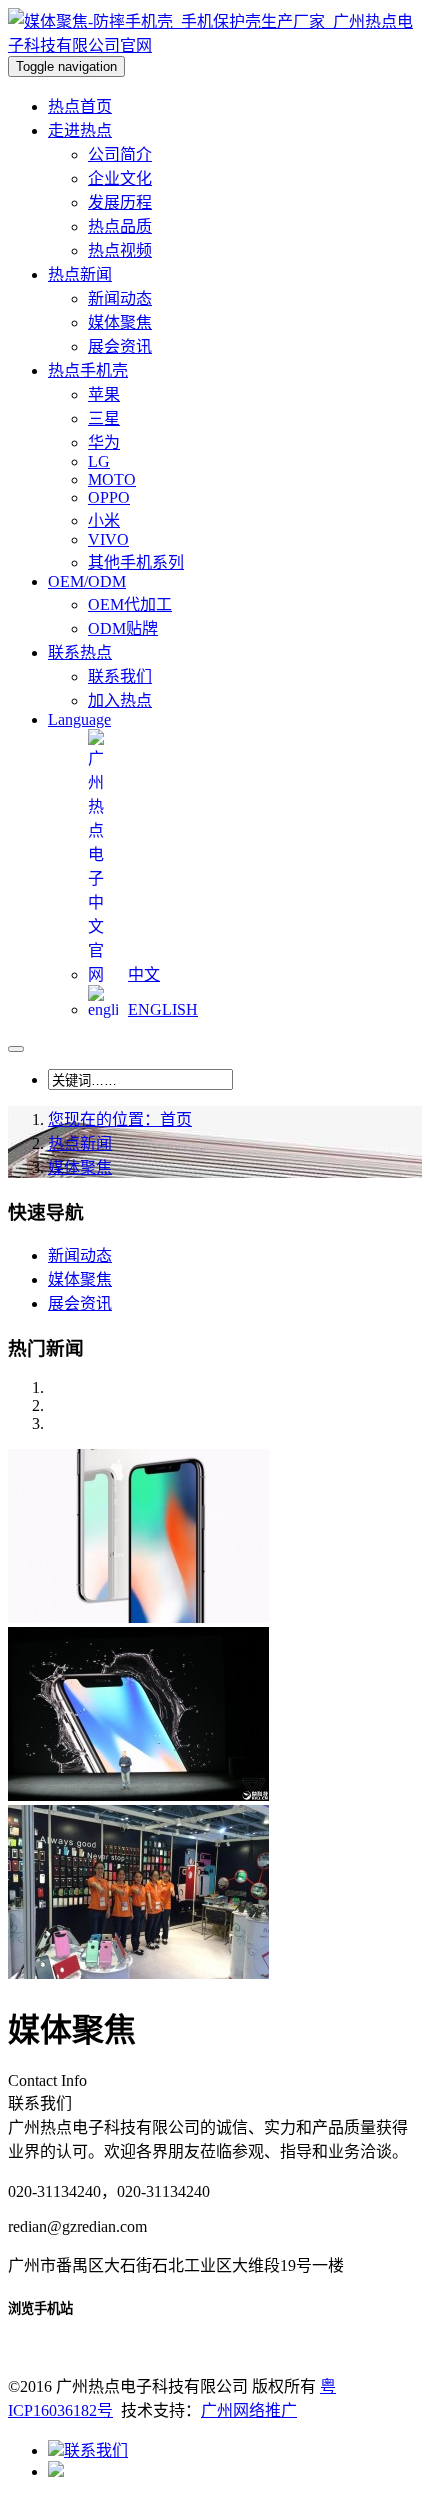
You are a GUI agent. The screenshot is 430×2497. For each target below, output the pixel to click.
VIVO (108, 539)
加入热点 (120, 700)
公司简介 (120, 154)
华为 (104, 442)
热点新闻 (80, 1143)
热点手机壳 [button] (88, 370)
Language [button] (79, 719)
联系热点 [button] (80, 652)
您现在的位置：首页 (120, 1119)
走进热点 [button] (80, 130)
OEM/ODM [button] (87, 581)
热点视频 (120, 250)
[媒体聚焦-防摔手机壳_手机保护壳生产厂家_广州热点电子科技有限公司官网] (215, 45)
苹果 (104, 394)
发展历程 (120, 202)
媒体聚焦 (120, 322)
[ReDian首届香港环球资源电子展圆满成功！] (138, 1973)
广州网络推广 (249, 2410)
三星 (104, 418)
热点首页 (80, 106)
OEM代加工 (130, 604)
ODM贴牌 (123, 628)
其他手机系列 (136, 562)
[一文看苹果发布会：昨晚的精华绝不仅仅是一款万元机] (138, 1795)
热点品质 (120, 226)
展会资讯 (120, 346)
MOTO (112, 479)
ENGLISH (163, 1009)
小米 (104, 520)
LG (99, 461)
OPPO (109, 497)
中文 (144, 974)
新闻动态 (120, 298)
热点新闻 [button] (80, 274)
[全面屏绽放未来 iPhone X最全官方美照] (138, 1617)
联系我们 (120, 676)
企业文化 (120, 178)
